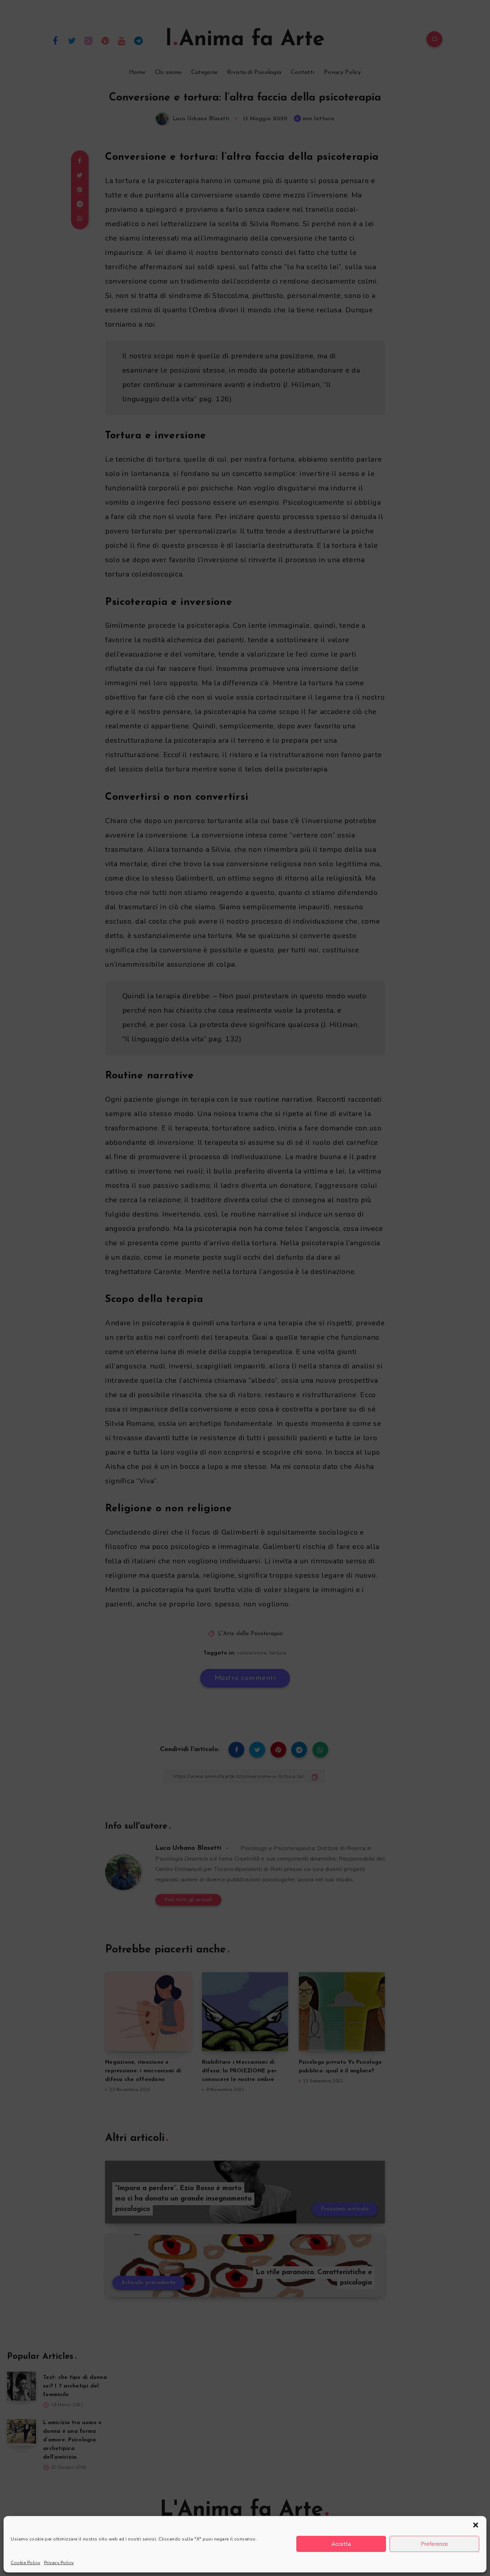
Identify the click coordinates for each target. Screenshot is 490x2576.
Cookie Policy (26, 2563)
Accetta (341, 2544)
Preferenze (434, 2544)
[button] (476, 2525)
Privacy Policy (59, 2563)
